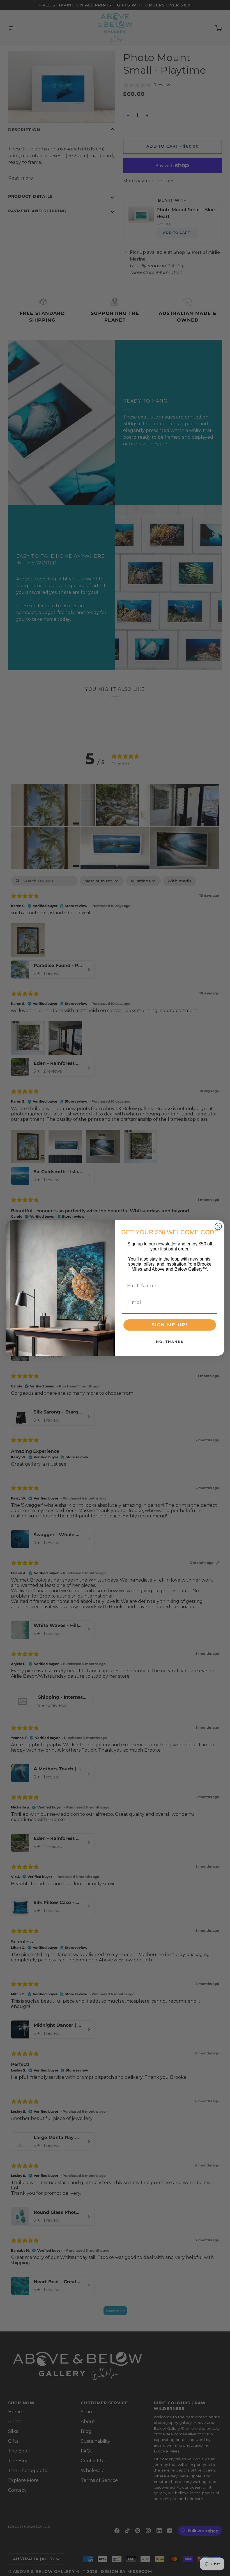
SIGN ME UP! (170, 1325)
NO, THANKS (170, 1342)
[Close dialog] (218, 1226)
